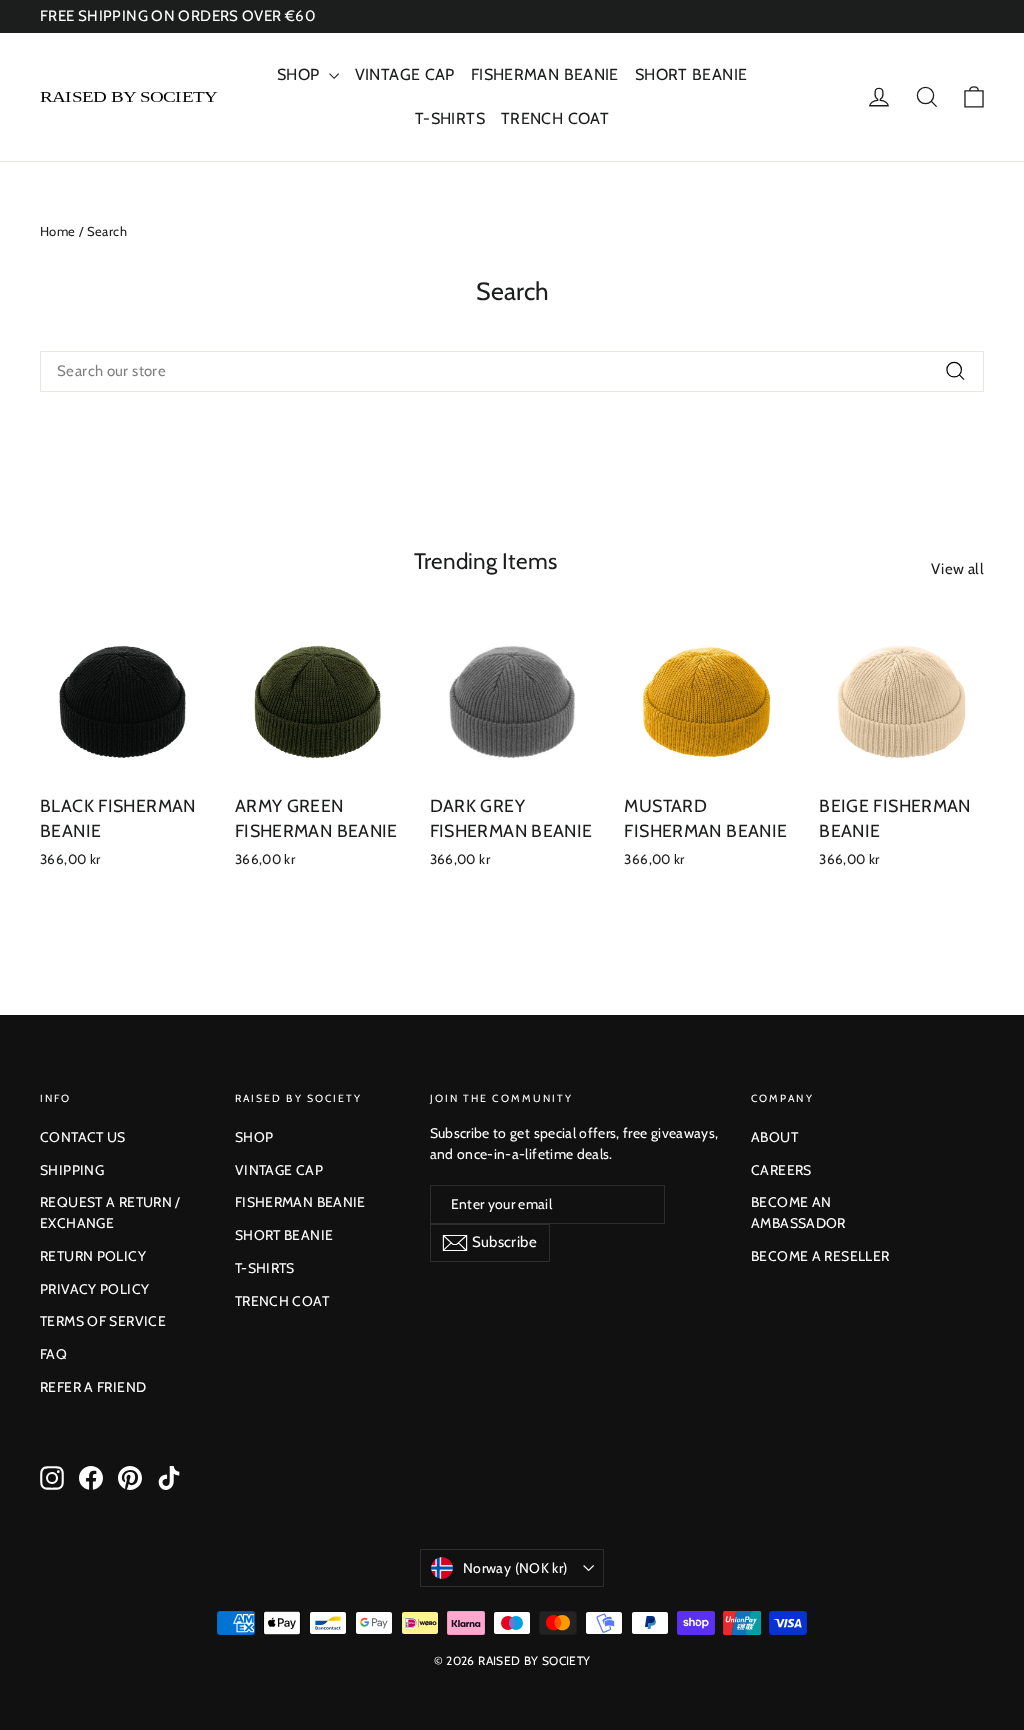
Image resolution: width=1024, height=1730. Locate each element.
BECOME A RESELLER (820, 1256)
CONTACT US (83, 1137)
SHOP (300, 74)
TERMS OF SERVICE (103, 1321)
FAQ (53, 1354)
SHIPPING (72, 1170)
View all (957, 569)
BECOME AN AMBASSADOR (798, 1212)
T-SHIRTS (450, 118)
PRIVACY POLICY (94, 1289)
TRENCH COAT (555, 118)
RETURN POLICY (93, 1256)
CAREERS (781, 1170)
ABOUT (774, 1137)
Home (58, 231)
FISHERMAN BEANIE (545, 74)
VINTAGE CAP (405, 74)
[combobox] (512, 371)
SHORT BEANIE (691, 74)
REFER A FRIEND (93, 1387)
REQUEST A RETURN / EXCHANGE (110, 1212)
